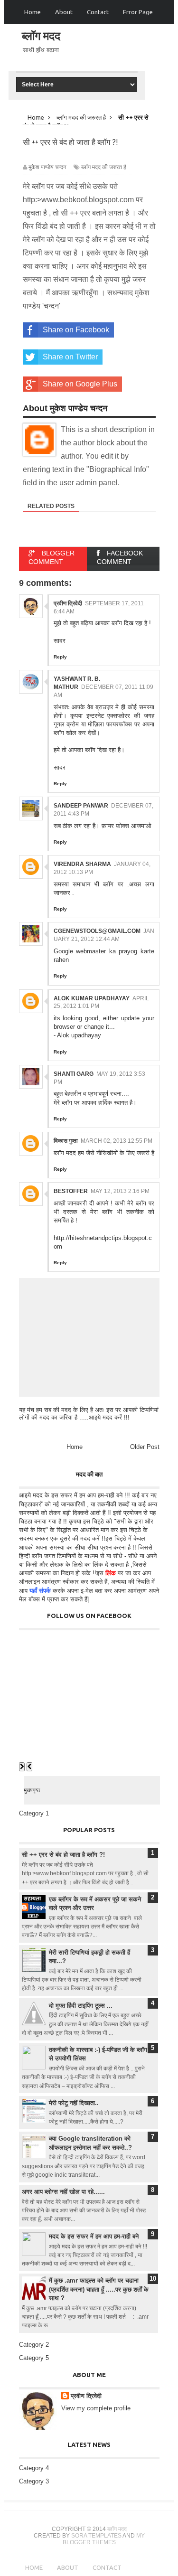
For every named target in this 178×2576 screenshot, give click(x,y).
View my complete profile (96, 2408)
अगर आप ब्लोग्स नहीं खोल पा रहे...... (63, 2192)
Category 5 (34, 2358)
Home (33, 12)
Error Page (138, 12)
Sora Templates (96, 2536)
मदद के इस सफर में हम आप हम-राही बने (94, 2236)
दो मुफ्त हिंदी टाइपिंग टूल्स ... (81, 2006)
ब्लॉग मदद (41, 36)
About (64, 12)
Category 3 (34, 2481)
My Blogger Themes (104, 2539)
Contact (98, 12)
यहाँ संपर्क (40, 1591)
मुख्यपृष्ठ (32, 1790)
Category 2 (34, 2345)
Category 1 (34, 1813)
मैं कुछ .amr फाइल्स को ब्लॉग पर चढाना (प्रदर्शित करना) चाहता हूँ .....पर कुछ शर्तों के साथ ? (99, 2289)
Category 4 (34, 2468)
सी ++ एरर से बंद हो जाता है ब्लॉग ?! (63, 1855)
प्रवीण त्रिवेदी (86, 2396)
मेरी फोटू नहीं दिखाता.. (74, 2103)
